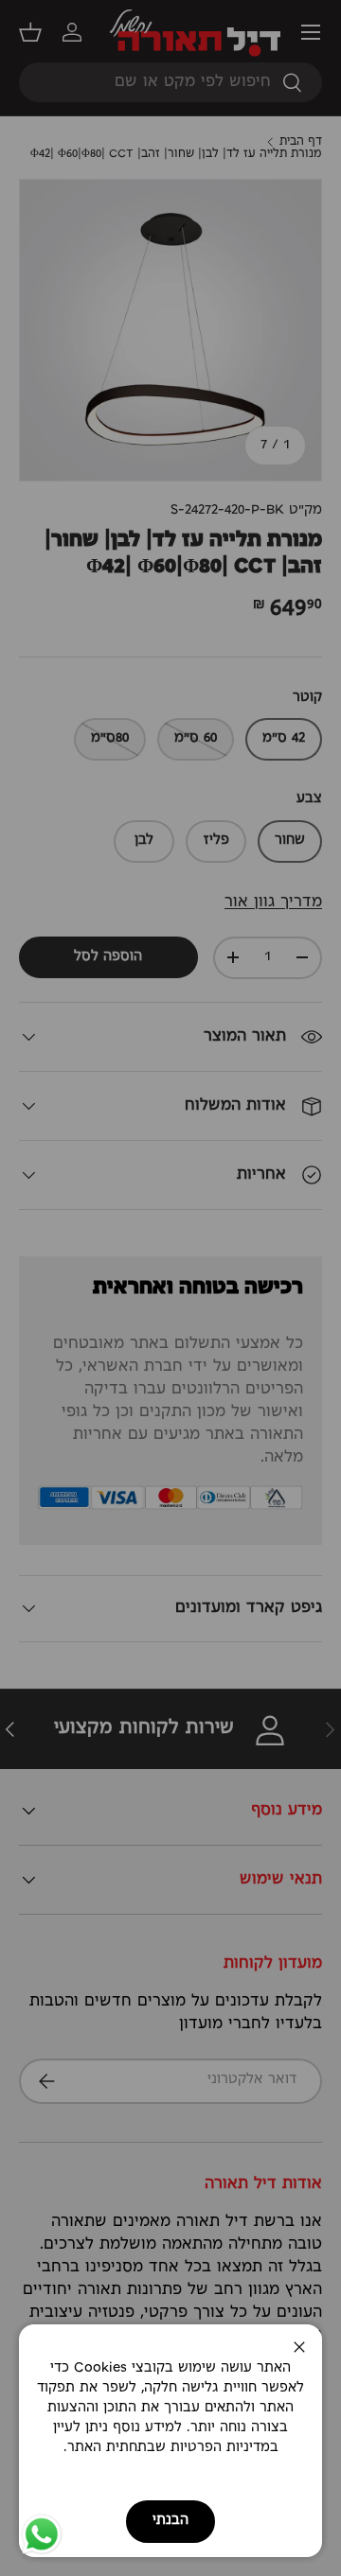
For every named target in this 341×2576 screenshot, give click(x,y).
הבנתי (170, 2521)
